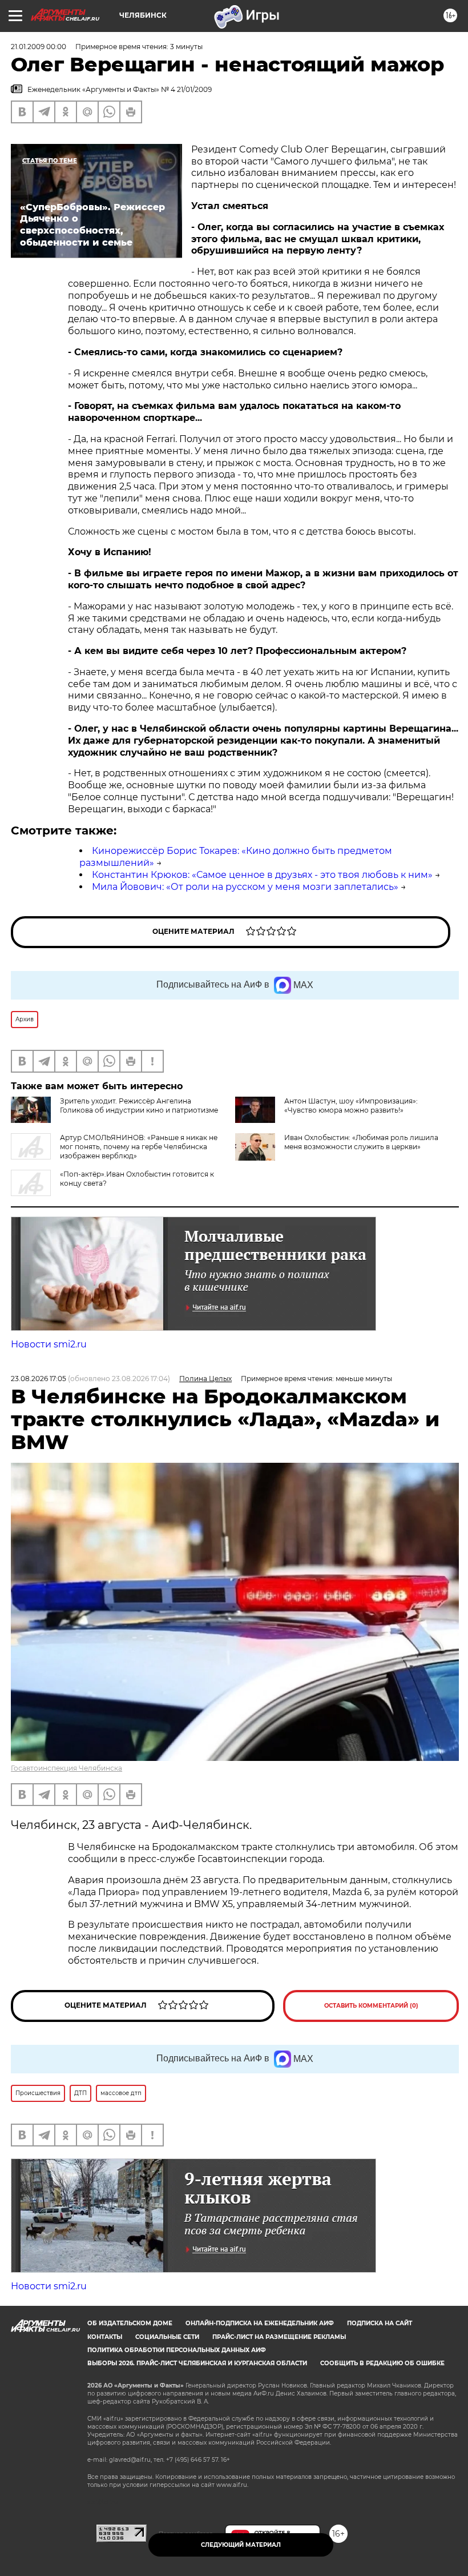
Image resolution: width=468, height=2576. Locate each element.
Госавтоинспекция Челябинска (66, 1768)
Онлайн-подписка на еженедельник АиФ (260, 2323)
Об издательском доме (130, 2323)
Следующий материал (241, 2545)
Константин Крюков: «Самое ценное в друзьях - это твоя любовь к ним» (262, 875)
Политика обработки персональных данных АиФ (177, 2350)
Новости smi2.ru (49, 1344)
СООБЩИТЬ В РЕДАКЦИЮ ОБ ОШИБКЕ (382, 2363)
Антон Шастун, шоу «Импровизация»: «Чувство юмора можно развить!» (351, 1106)
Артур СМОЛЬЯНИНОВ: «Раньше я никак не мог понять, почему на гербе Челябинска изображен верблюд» (139, 1147)
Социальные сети (167, 2337)
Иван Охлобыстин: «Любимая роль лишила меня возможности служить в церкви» (361, 1142)
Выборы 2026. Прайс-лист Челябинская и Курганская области (197, 2363)
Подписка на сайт (380, 2323)
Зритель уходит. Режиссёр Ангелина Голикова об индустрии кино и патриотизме (139, 1106)
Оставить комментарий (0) (371, 2006)
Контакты (105, 2337)
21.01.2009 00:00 (39, 47)
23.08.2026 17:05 (39, 1379)
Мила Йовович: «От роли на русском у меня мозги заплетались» (245, 887)
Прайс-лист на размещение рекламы (279, 2337)
